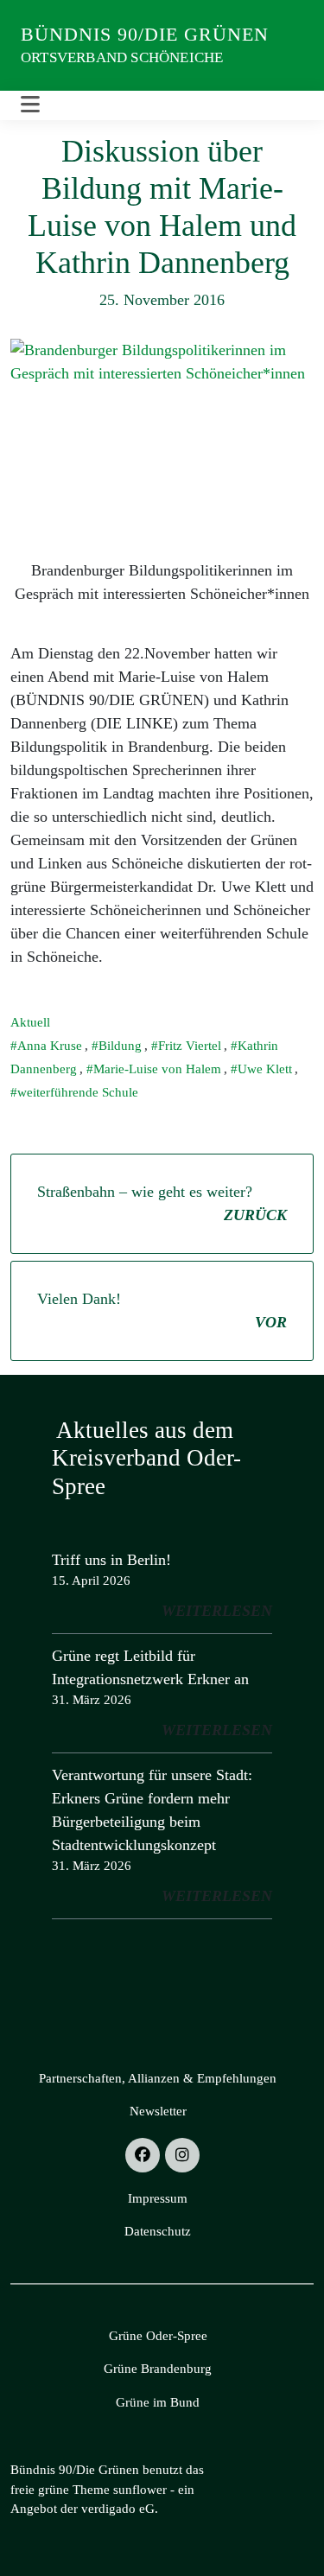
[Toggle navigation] (30, 105)
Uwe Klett (265, 1069)
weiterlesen (217, 1611)
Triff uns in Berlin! (111, 1560)
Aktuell (30, 1022)
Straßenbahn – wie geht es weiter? (162, 1203)
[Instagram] (182, 2155)
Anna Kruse (50, 1046)
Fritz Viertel (190, 1046)
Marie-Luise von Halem (157, 1069)
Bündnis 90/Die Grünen (145, 34)
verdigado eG (118, 2509)
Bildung (120, 1046)
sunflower (140, 2490)
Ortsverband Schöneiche (122, 57)
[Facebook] (143, 2155)
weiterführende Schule (78, 1092)
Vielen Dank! (162, 1310)
